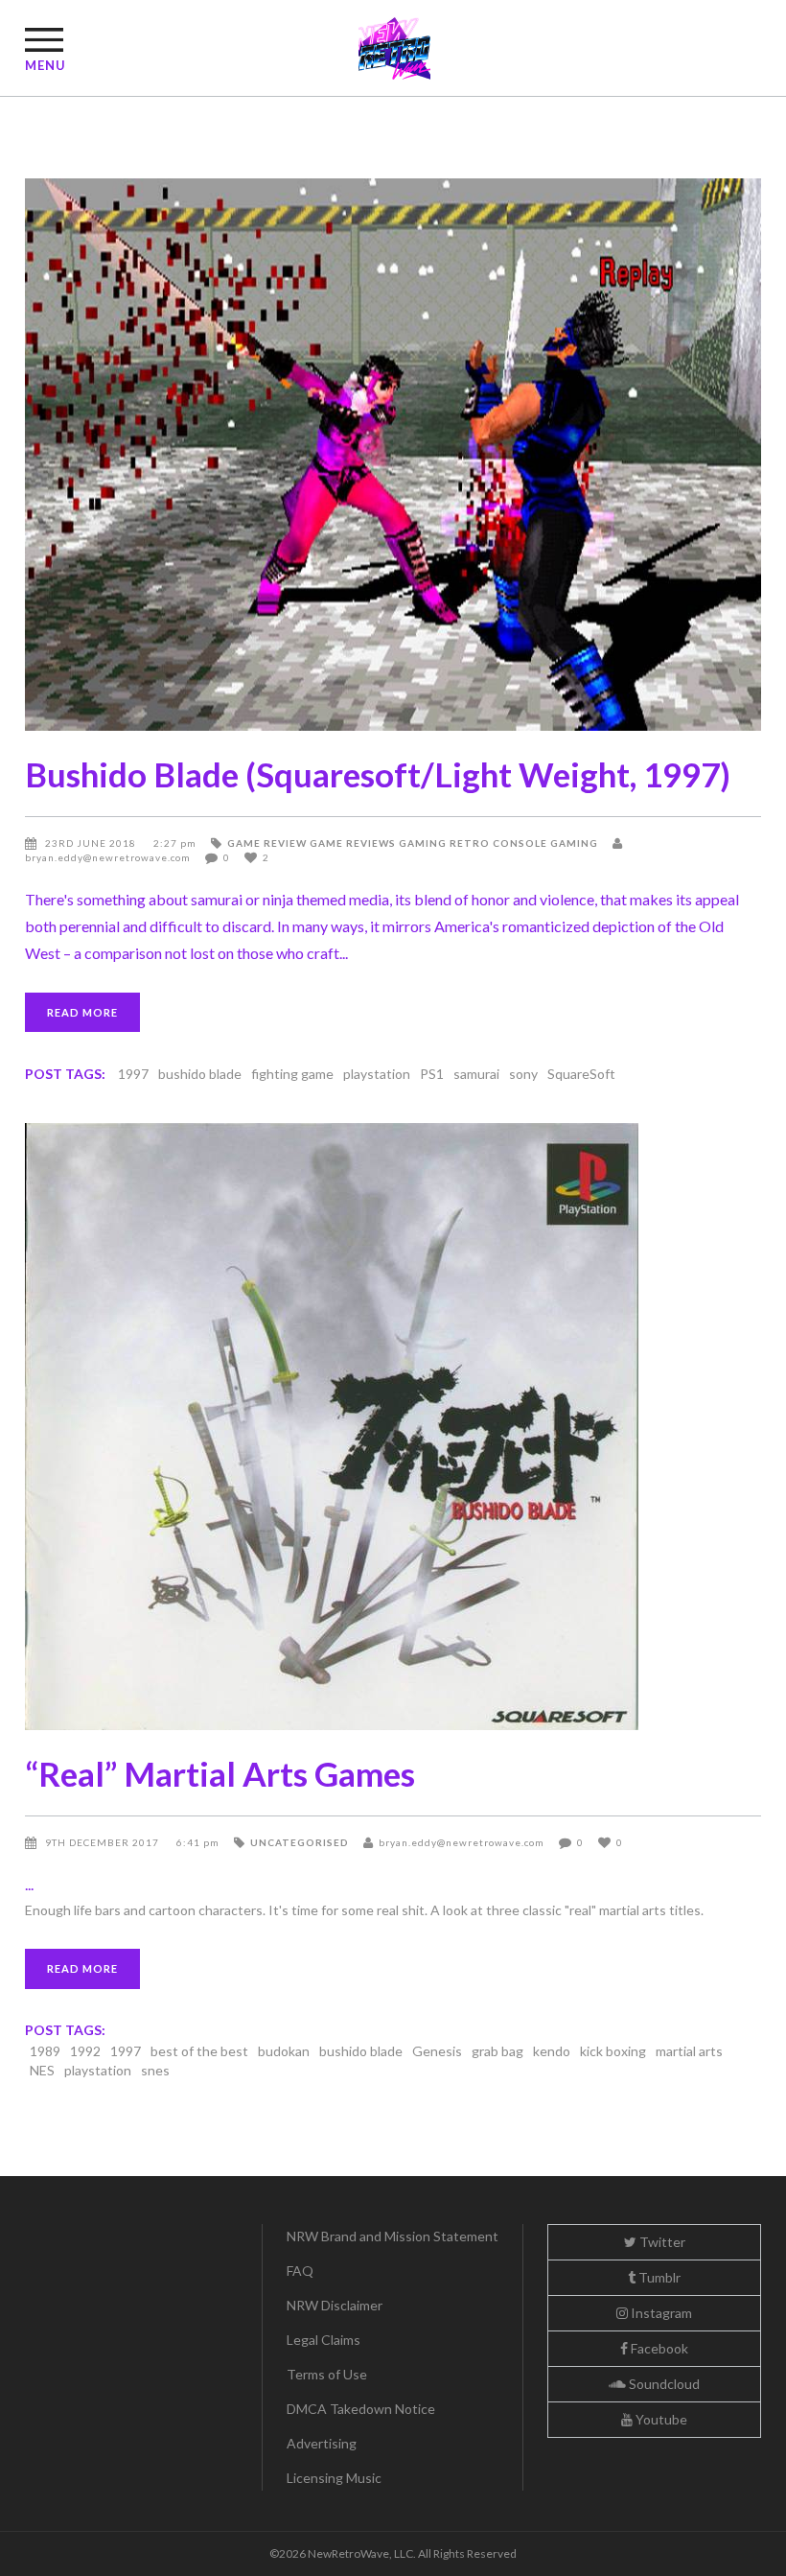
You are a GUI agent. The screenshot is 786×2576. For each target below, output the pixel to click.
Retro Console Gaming (524, 843)
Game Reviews (353, 843)
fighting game (292, 1074)
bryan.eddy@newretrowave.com (462, 1842)
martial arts (689, 2051)
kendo (552, 2051)
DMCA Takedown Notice (361, 2409)
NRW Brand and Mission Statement (393, 2236)
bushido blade (200, 1074)
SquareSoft (581, 1074)
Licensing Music (334, 2478)
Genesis (437, 2051)
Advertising (322, 2443)
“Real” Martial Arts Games (220, 1773)
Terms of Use (327, 2374)
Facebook (658, 2348)
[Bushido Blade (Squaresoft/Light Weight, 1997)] (393, 455)
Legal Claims (324, 2340)
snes (155, 2070)
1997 (133, 1074)
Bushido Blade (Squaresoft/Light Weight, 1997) (378, 774)
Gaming (423, 843)
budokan (284, 2051)
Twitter (661, 2242)
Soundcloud (663, 2384)
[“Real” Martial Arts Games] (393, 1427)
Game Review (267, 843)
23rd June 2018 (92, 843)
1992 (85, 2051)
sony (523, 1074)
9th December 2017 (104, 1842)
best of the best (199, 2051)
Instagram (660, 2313)
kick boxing (613, 2051)
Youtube (660, 2419)
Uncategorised (300, 1842)
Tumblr (658, 2277)
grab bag (497, 2051)
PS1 (432, 1074)
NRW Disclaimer (335, 2305)
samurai (476, 1074)
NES (42, 2070)
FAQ (300, 2271)
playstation (377, 1074)
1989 (45, 2051)
